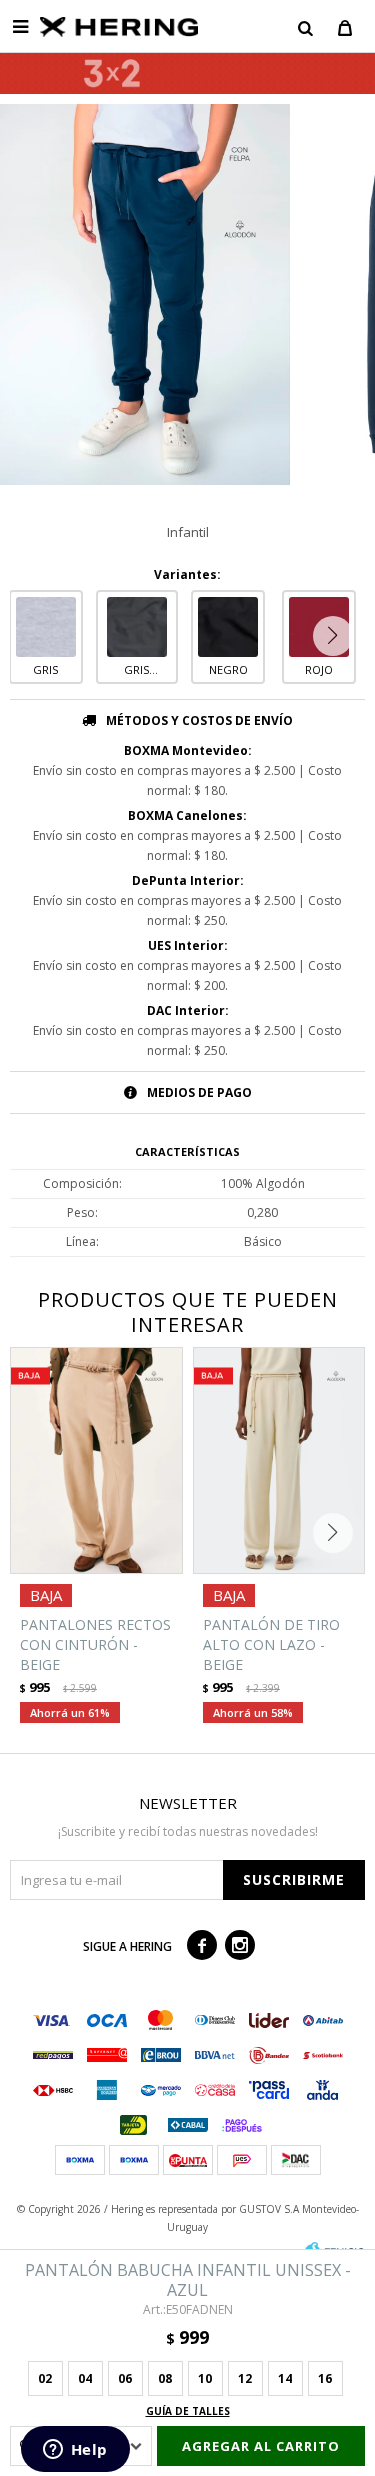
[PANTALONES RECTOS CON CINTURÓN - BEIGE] (96, 1460)
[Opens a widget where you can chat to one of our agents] (75, 2451)
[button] (305, 27)
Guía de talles (188, 2411)
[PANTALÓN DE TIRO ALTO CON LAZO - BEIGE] (279, 1460)
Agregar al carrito (261, 2446)
